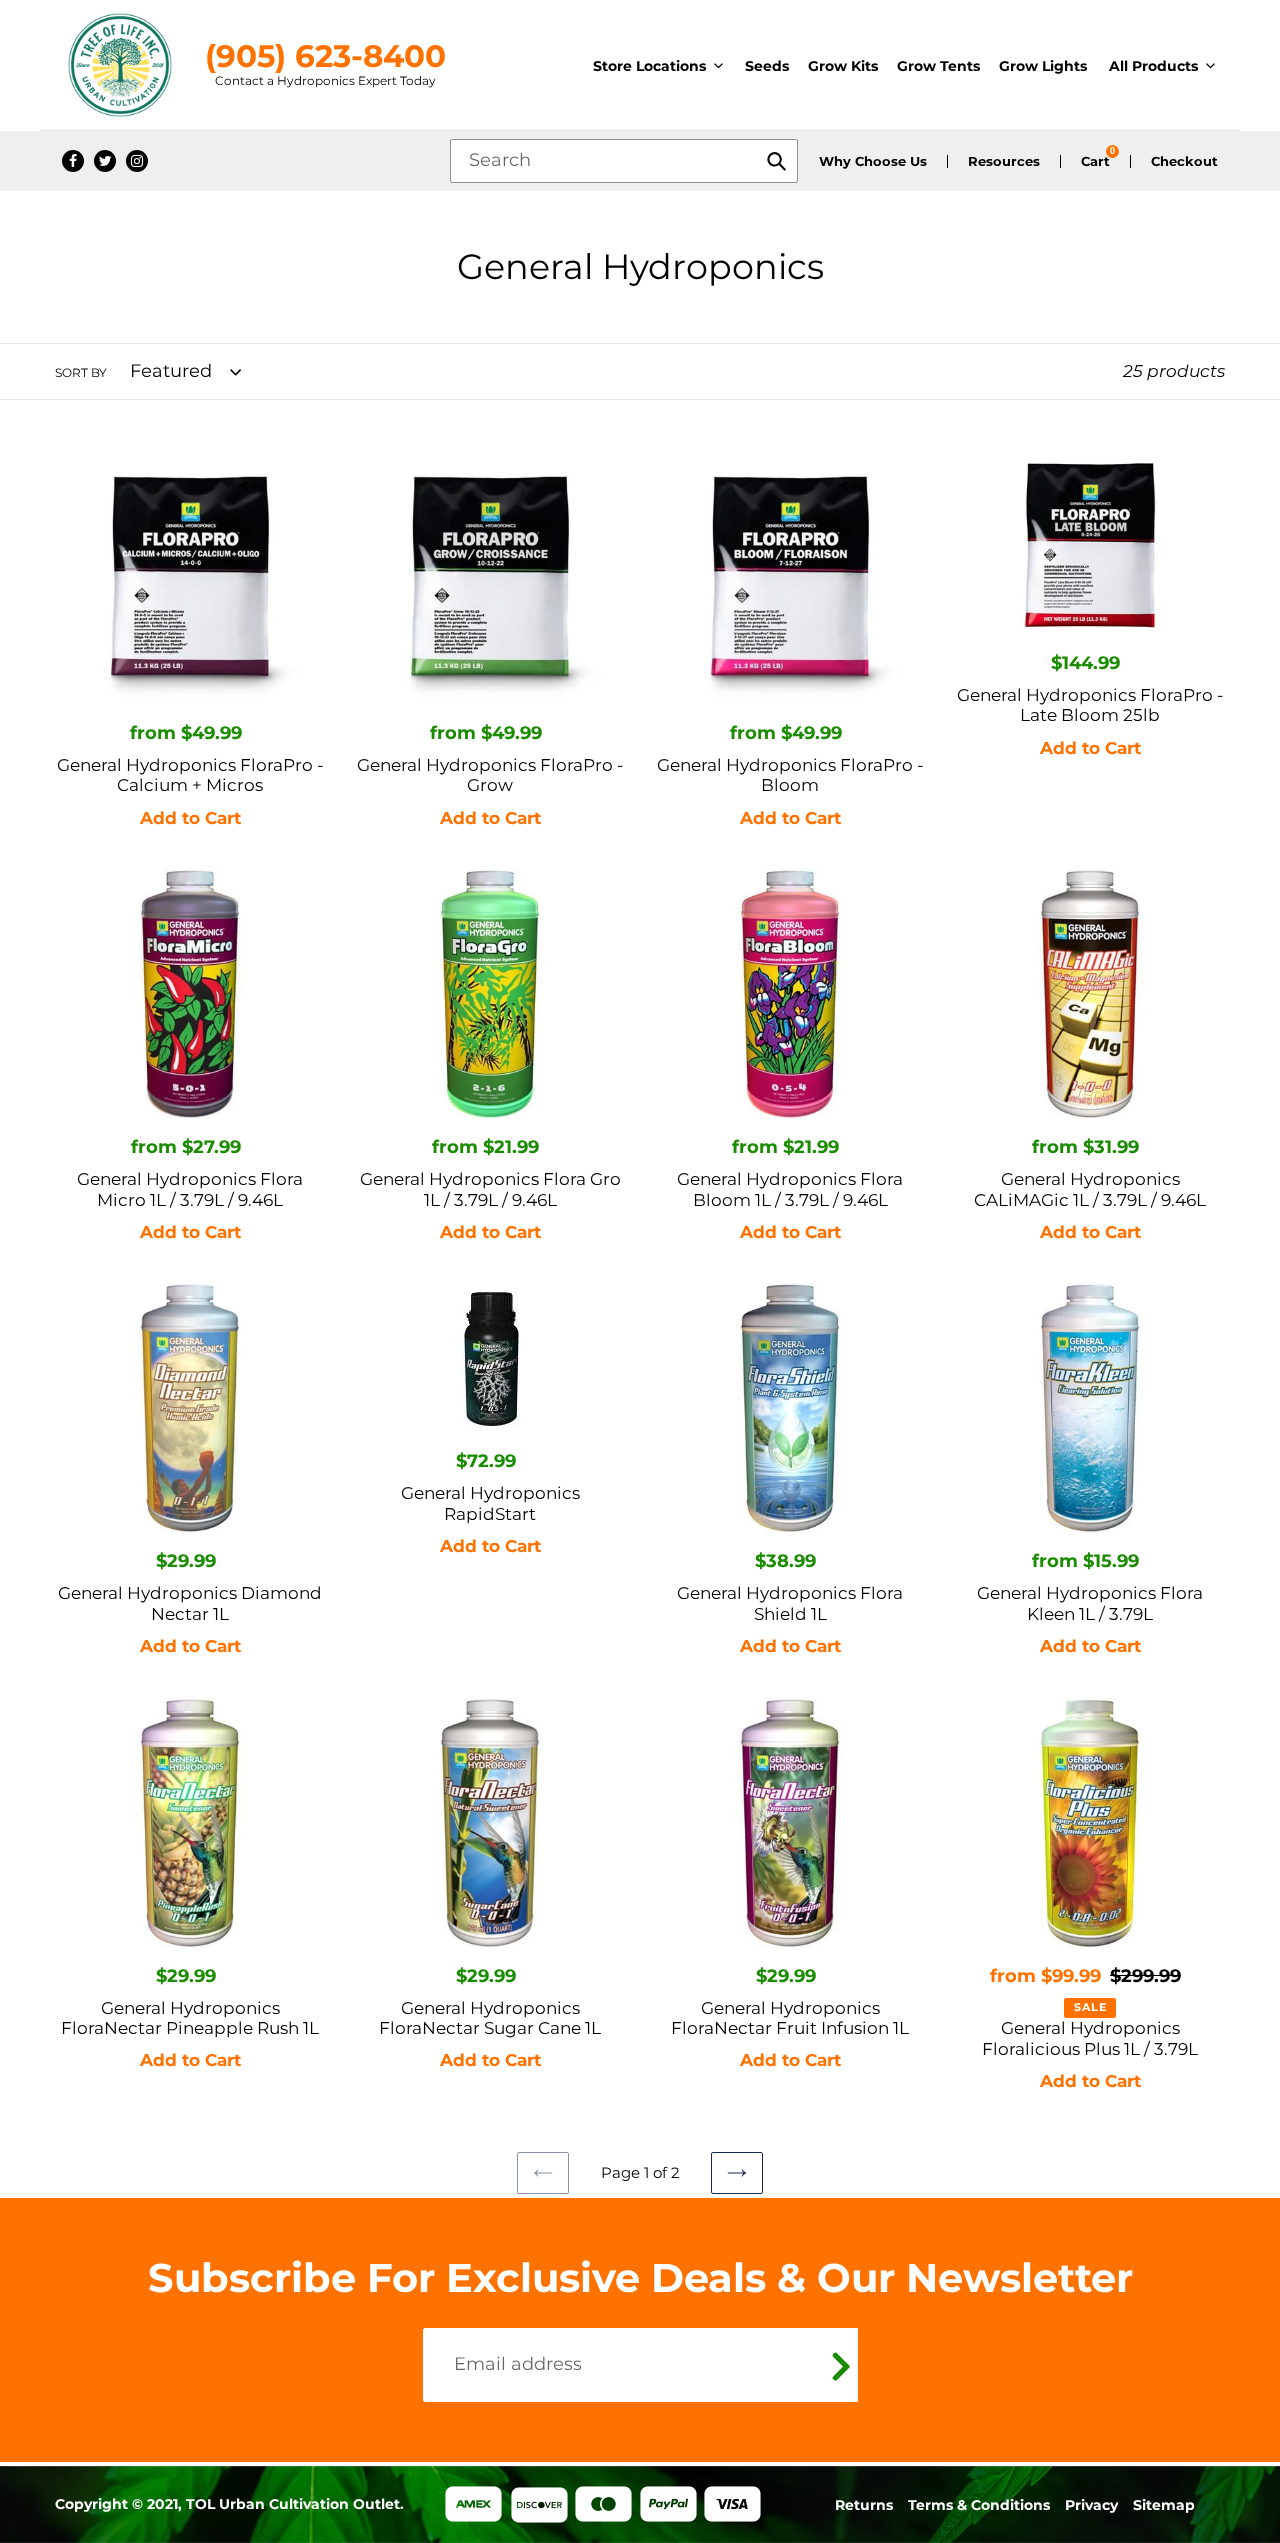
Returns (864, 2505)
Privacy (1091, 2505)
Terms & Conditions (979, 2505)
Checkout (1184, 161)
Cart (1095, 161)
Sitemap (1164, 2505)
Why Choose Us (873, 161)
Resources (1004, 161)
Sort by (81, 372)
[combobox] (624, 161)
